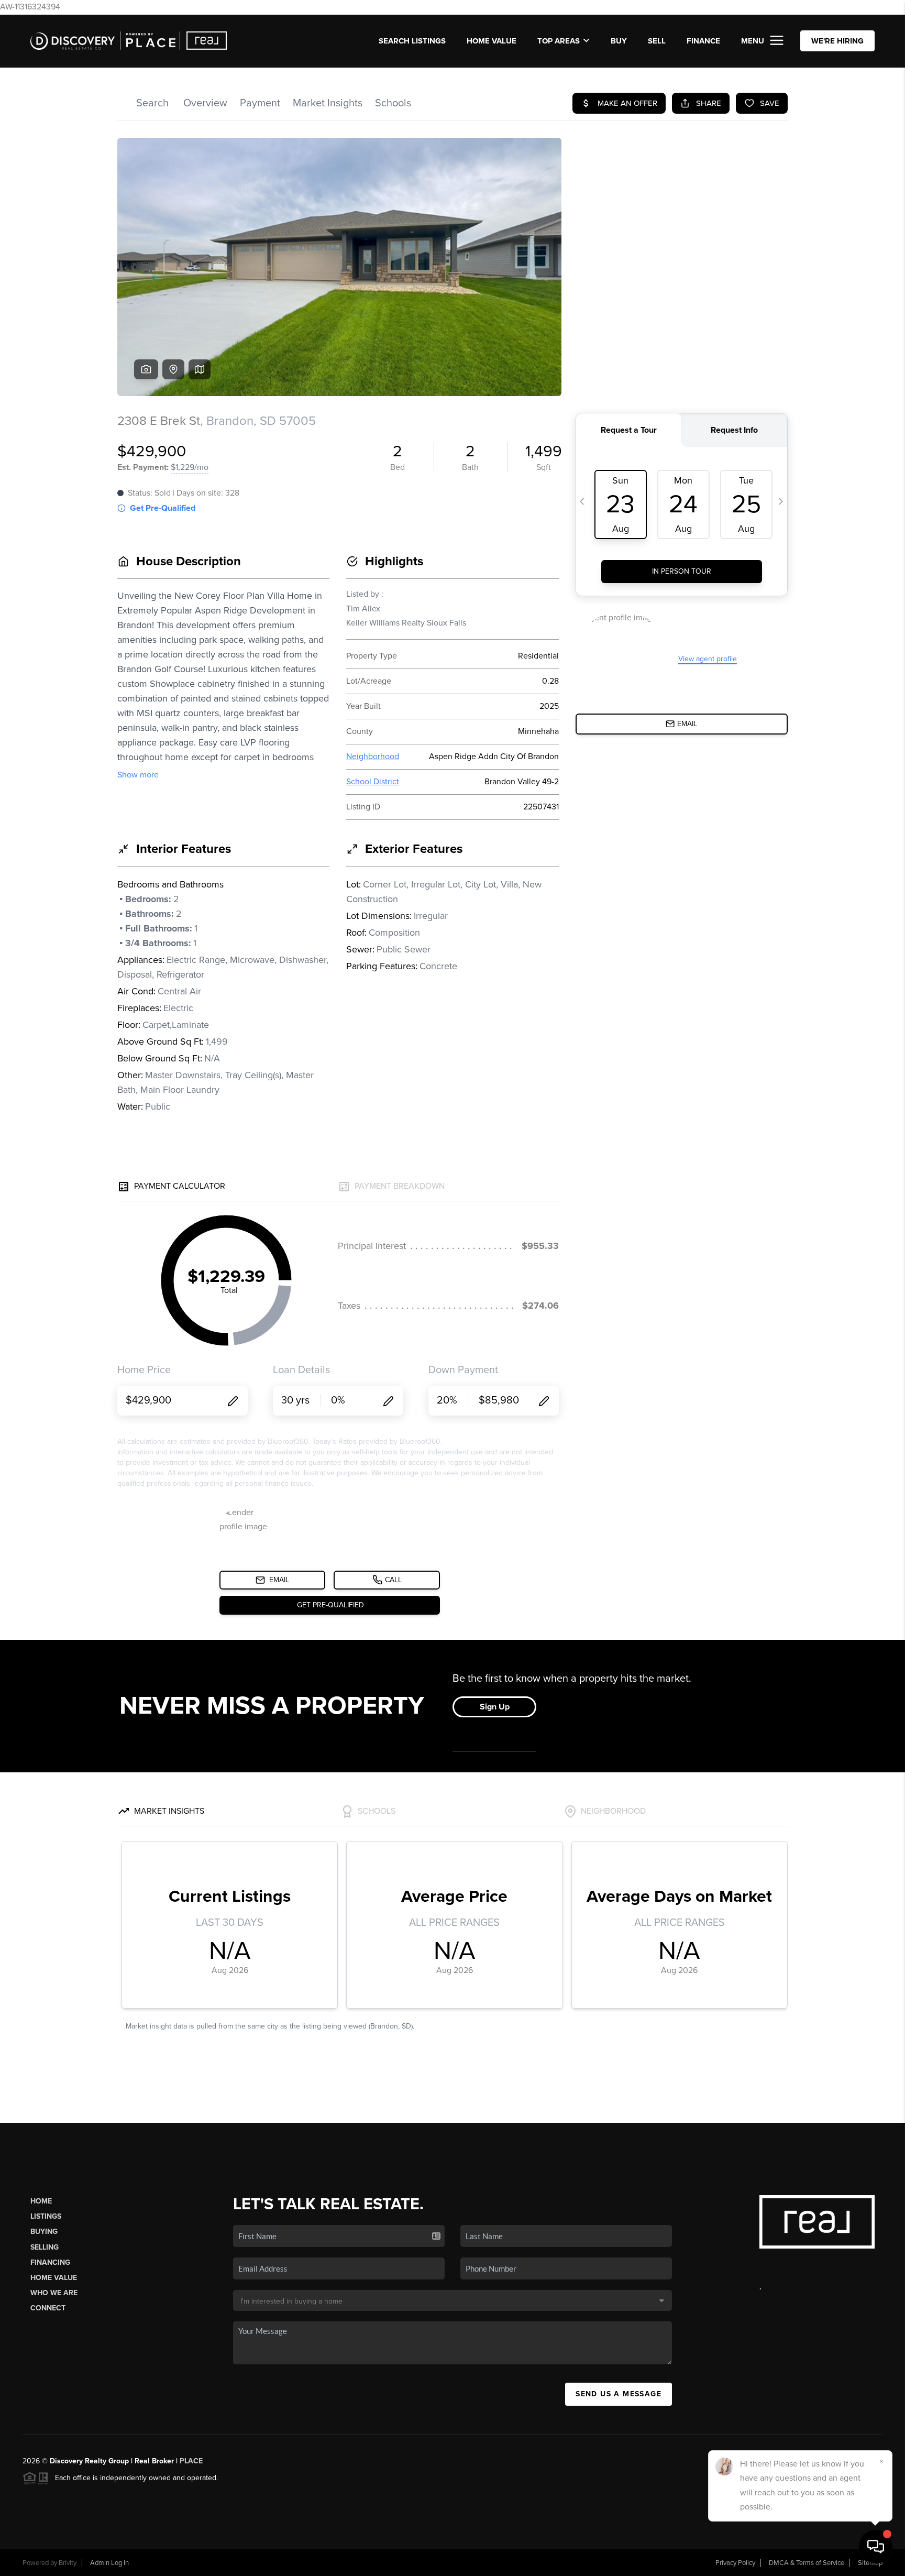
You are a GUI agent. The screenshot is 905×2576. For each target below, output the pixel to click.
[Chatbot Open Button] (876, 2547)
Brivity (68, 2563)
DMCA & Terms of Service (807, 2563)
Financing (50, 2262)
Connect (48, 2308)
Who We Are (54, 2293)
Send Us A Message (619, 2394)
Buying (44, 2232)
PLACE (191, 2461)
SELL (657, 41)
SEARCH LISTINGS (412, 41)
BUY (619, 41)
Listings (46, 2216)
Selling (45, 2247)
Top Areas (559, 41)
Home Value (492, 41)
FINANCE (703, 41)
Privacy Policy (735, 2563)
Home (41, 2201)
